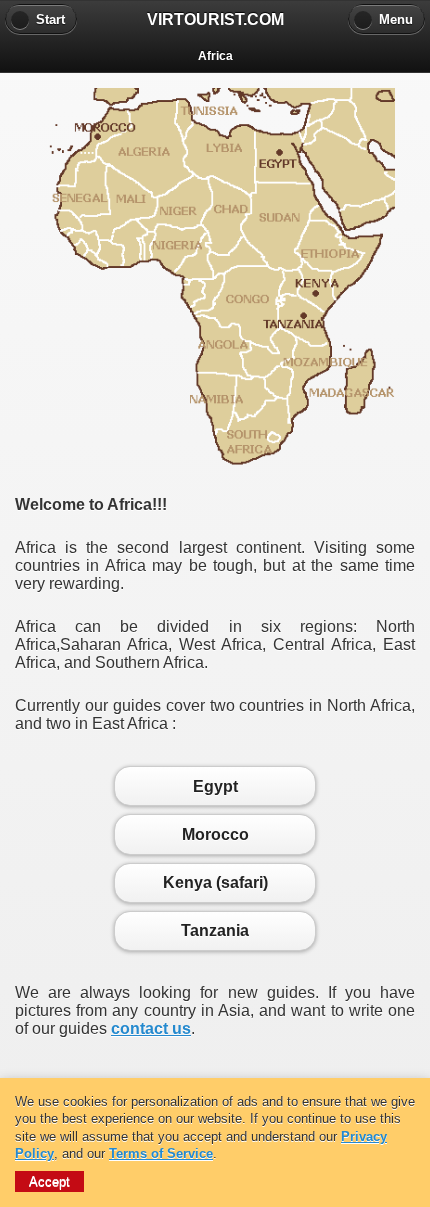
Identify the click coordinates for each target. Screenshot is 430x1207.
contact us (151, 1028)
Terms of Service (161, 1153)
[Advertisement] (215, 1063)
